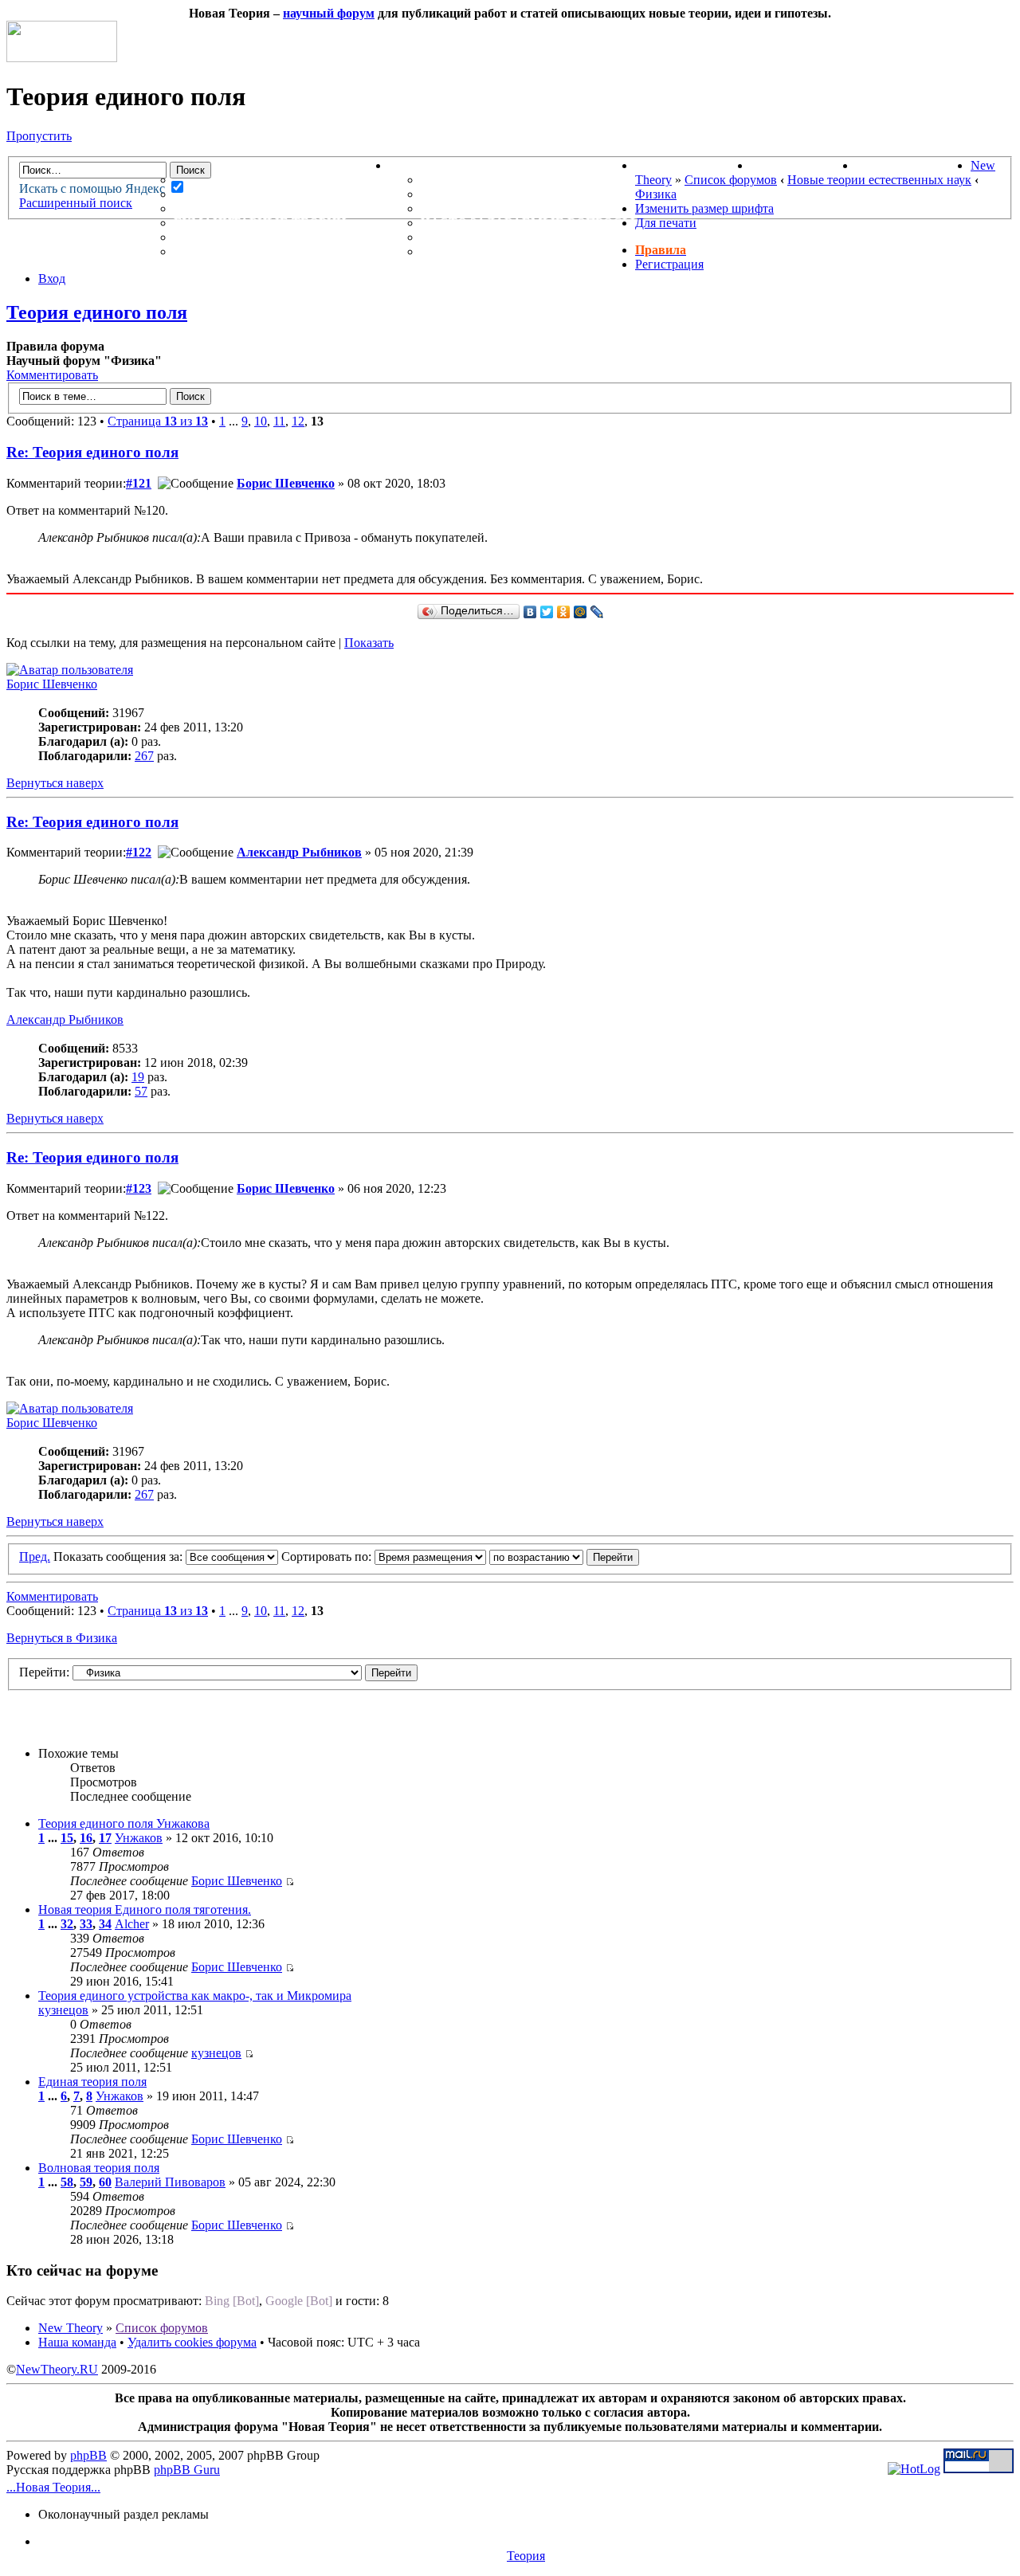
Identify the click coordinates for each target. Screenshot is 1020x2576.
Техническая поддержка (516, 180)
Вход (52, 278)
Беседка (206, 251)
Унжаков (139, 1838)
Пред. (35, 1557)
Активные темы (235, 208)
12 (298, 421)
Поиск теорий (803, 165)
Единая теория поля (92, 2082)
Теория (526, 2556)
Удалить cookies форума (192, 2342)
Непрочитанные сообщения (281, 194)
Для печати (666, 223)
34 (105, 1924)
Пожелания (465, 194)
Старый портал (913, 165)
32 (67, 1924)
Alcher (132, 1924)
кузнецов (63, 2010)
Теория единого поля (97, 312)
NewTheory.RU (57, 2369)
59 (86, 2182)
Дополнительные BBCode (516, 251)
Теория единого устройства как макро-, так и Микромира (195, 1996)
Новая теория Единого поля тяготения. (145, 1909)
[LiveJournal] (597, 612)
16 (86, 1838)
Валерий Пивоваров (170, 2182)
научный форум (329, 13)
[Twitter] (547, 612)
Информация (438, 165)
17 (105, 1838)
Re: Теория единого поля (92, 452)
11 (279, 421)
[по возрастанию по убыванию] (564, 1557)
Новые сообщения (245, 180)
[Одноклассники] (564, 612)
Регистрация (669, 264)
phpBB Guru (187, 2470)
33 (86, 1924)
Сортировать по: (328, 1557)
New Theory (71, 2328)
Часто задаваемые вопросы (528, 223)
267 (144, 756)
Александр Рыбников (299, 852)
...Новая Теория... (53, 2487)
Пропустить (39, 136)
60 (105, 2182)
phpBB (88, 2455)
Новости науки (693, 165)
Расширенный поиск (76, 203)
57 (141, 1091)
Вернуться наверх (55, 783)
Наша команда (77, 2342)
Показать (369, 643)
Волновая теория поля (99, 2168)
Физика (656, 194)
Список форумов (731, 180)
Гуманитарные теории (260, 223)
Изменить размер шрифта (704, 208)
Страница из (158, 421)
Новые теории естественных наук (879, 180)
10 (261, 421)
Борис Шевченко (286, 483)
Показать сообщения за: (120, 1557)
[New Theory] (62, 58)
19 (138, 1077)
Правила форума (484, 208)
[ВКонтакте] (530, 612)
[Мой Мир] (581, 612)
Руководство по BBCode (511, 237)
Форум (167, 165)
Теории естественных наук (279, 237)
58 (67, 2182)
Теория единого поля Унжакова (124, 1823)
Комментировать (52, 375)
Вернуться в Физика (62, 1638)
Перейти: (44, 1672)
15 (67, 1838)
